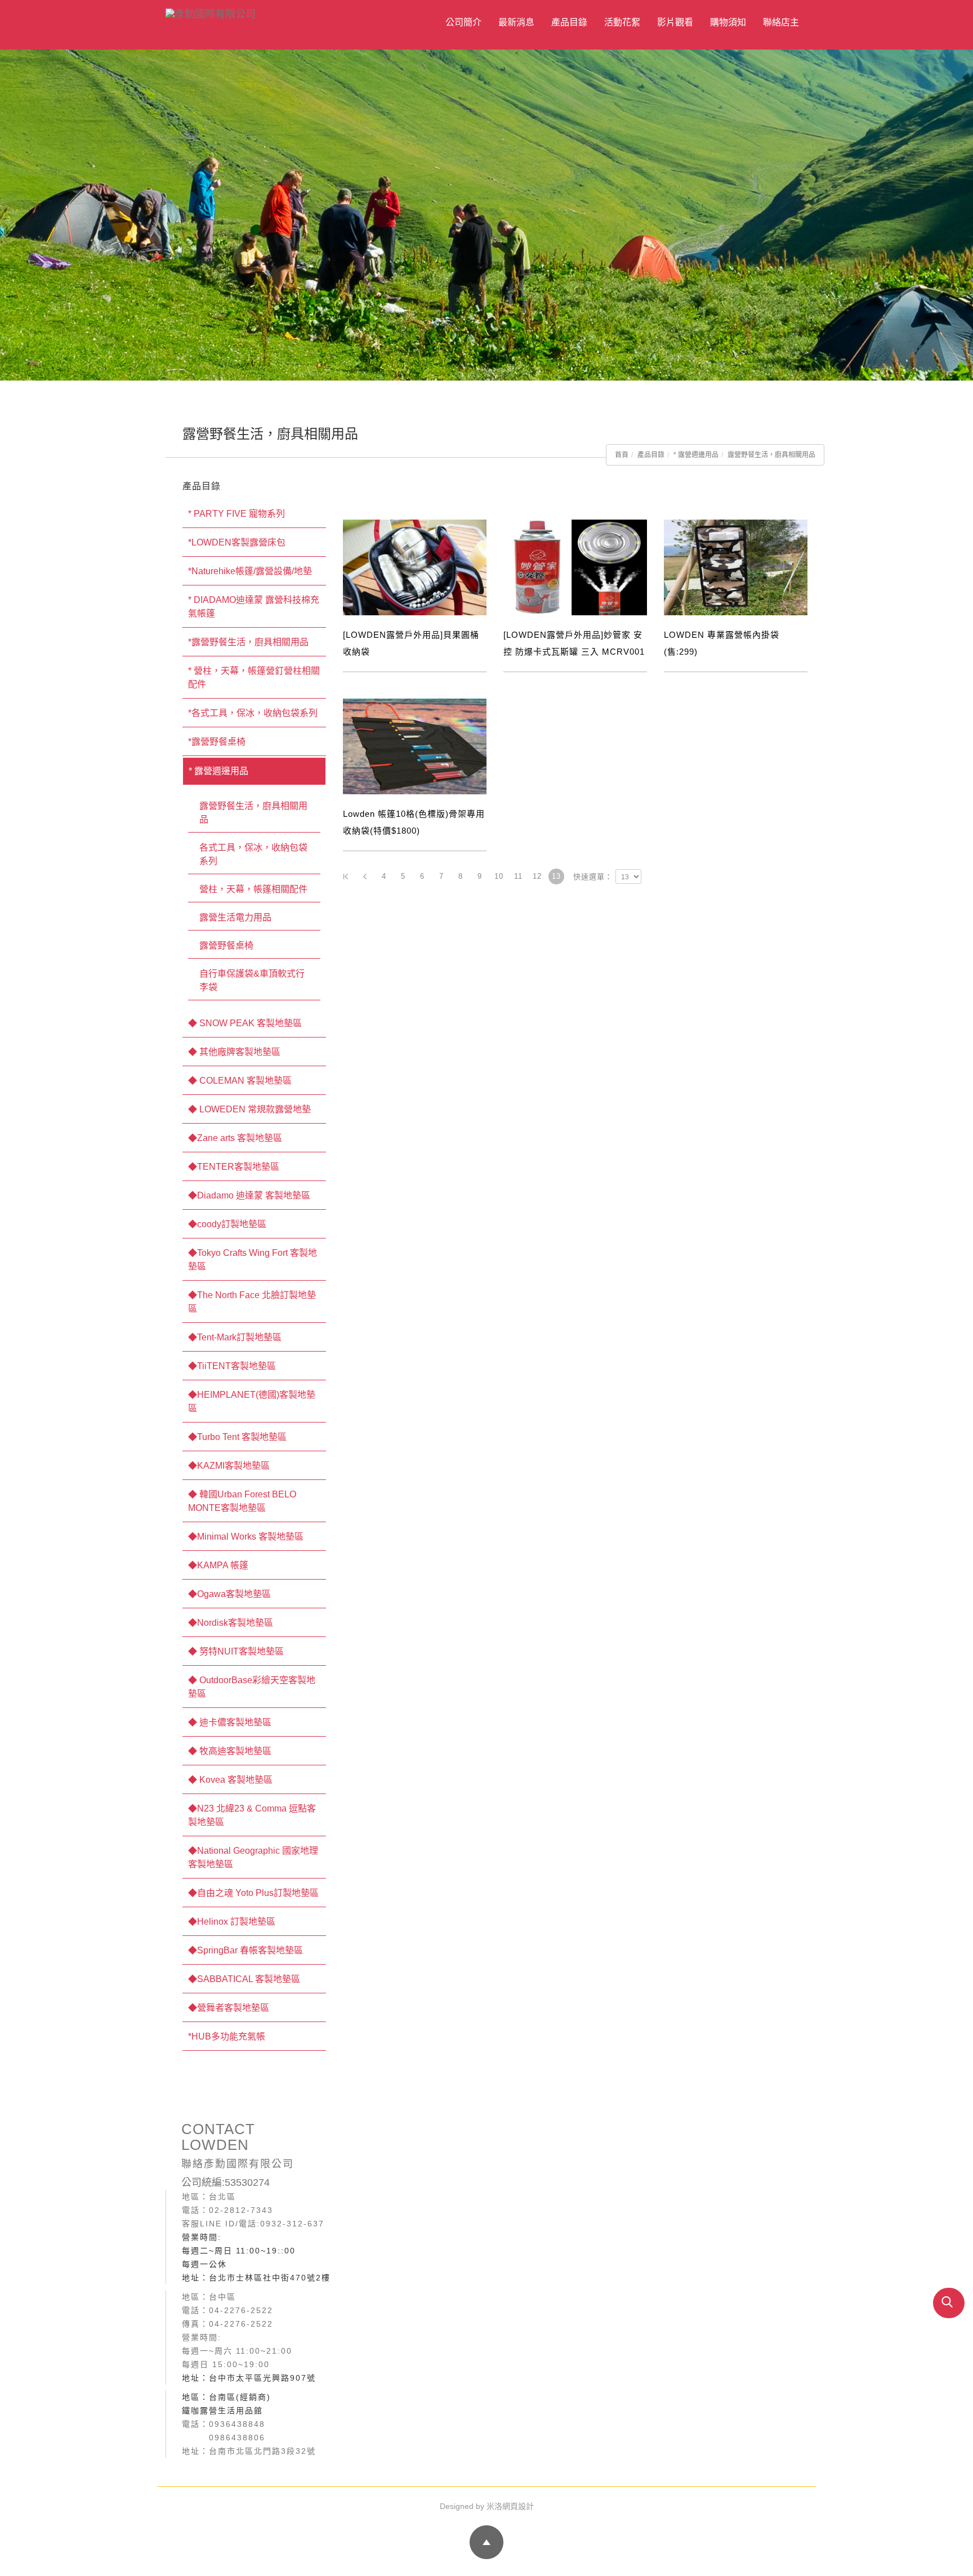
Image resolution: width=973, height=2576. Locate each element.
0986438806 (237, 2438)
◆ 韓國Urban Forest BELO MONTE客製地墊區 (242, 1501)
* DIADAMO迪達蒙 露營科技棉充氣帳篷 (254, 607)
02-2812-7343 (241, 2210)
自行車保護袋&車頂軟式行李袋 (252, 980)
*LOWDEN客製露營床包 (237, 542)
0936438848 (237, 2424)
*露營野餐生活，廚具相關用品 (248, 642)
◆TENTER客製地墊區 (234, 1167)
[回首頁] (264, 13)
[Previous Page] (365, 876)
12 (537, 876)
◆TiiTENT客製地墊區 (232, 1366)
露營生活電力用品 (235, 917)
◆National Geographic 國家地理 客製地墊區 (253, 1857)
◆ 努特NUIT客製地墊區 (236, 1651)
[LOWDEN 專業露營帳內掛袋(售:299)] (736, 567)
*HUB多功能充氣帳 (227, 2036)
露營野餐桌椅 (226, 945)
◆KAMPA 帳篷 (218, 1565)
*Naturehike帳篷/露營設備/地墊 (250, 571)
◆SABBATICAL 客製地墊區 (244, 1979)
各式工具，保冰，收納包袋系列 (253, 854)
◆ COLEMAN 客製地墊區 (240, 1081)
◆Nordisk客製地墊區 (231, 1623)
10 (499, 876)
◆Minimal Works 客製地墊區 (246, 1537)
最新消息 (516, 22)
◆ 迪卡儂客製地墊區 (230, 1722)
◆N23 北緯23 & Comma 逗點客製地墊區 (252, 1815)
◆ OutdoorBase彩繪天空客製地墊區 (252, 1687)
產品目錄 (569, 22)
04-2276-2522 (241, 2310)
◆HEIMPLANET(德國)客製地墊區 (252, 1401)
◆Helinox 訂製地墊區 (232, 1922)
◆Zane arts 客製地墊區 (235, 1138)
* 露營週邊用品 (696, 455)
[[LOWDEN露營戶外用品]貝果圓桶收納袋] (415, 567)
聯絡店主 (781, 22)
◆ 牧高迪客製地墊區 (230, 1751)
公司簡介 (463, 22)
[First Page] (346, 876)
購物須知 (728, 22)
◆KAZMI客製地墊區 (229, 1466)
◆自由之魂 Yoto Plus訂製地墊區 (253, 1893)
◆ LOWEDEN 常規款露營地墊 (249, 1109)
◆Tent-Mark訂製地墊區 (235, 1337)
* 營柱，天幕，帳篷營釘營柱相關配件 (254, 677)
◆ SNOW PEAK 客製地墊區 (245, 1023)
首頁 (622, 455)
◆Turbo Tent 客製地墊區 (237, 1437)
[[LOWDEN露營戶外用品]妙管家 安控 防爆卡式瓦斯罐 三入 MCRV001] (575, 567)
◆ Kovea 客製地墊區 (230, 1780)
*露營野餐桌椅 (217, 742)
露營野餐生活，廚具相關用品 (771, 455)
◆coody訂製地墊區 (227, 1224)
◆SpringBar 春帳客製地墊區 (246, 1950)
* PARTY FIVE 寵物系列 (236, 514)
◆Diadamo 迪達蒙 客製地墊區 (249, 1195)
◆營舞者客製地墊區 (229, 2008)
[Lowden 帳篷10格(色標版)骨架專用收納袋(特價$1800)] (415, 746)
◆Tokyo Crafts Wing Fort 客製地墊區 (253, 1260)
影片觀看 (675, 22)
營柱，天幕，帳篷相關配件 (253, 889)
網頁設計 (518, 2506)
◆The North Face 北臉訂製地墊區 (252, 1302)
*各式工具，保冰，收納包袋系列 (253, 713)
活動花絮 (622, 22)
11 (518, 876)
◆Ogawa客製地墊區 (229, 1594)
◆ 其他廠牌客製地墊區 (234, 1052)
